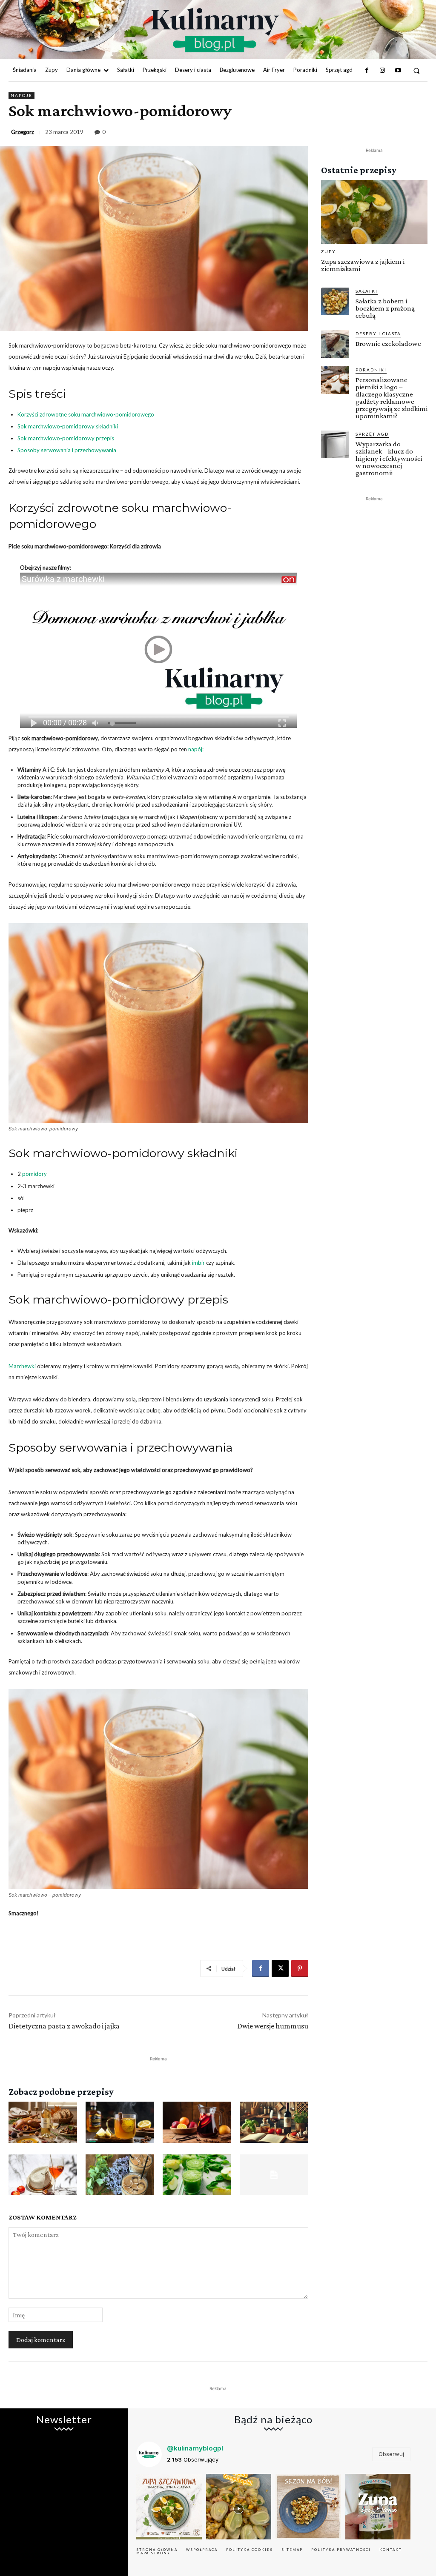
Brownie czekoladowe (388, 344)
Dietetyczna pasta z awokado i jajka (64, 2026)
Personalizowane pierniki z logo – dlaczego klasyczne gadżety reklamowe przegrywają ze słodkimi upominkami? (392, 398)
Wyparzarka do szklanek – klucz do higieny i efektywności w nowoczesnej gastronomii (389, 458)
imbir (198, 1263)
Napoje (22, 95)
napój (195, 749)
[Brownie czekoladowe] (335, 344)
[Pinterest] (300, 1968)
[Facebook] (367, 71)
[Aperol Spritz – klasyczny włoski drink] (43, 2175)
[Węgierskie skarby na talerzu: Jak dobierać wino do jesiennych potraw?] (43, 2122)
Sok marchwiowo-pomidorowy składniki (68, 426)
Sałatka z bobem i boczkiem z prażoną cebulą (385, 308)
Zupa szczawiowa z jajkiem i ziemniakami (363, 265)
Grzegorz (23, 132)
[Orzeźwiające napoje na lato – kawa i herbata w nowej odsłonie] (120, 2175)
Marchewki (22, 1366)
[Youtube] (398, 71)
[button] (417, 70)
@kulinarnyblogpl (195, 2448)
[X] (280, 1968)
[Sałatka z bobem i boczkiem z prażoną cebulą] (335, 301)
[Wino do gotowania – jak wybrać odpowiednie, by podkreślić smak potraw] (274, 2122)
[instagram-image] (169, 2507)
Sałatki (367, 291)
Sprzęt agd (372, 434)
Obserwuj (391, 2454)
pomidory (34, 1174)
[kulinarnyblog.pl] (215, 30)
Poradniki (371, 370)
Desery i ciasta (378, 334)
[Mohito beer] (274, 2175)
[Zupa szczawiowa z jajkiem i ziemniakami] (374, 212)
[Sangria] (197, 2122)
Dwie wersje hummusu (273, 2026)
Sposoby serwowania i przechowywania (67, 450)
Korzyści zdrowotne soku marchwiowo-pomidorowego (86, 414)
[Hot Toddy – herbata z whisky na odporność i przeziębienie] (120, 2122)
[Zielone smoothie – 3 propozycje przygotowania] (197, 2175)
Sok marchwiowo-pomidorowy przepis (66, 438)
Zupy (328, 251)
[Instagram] (382, 71)
